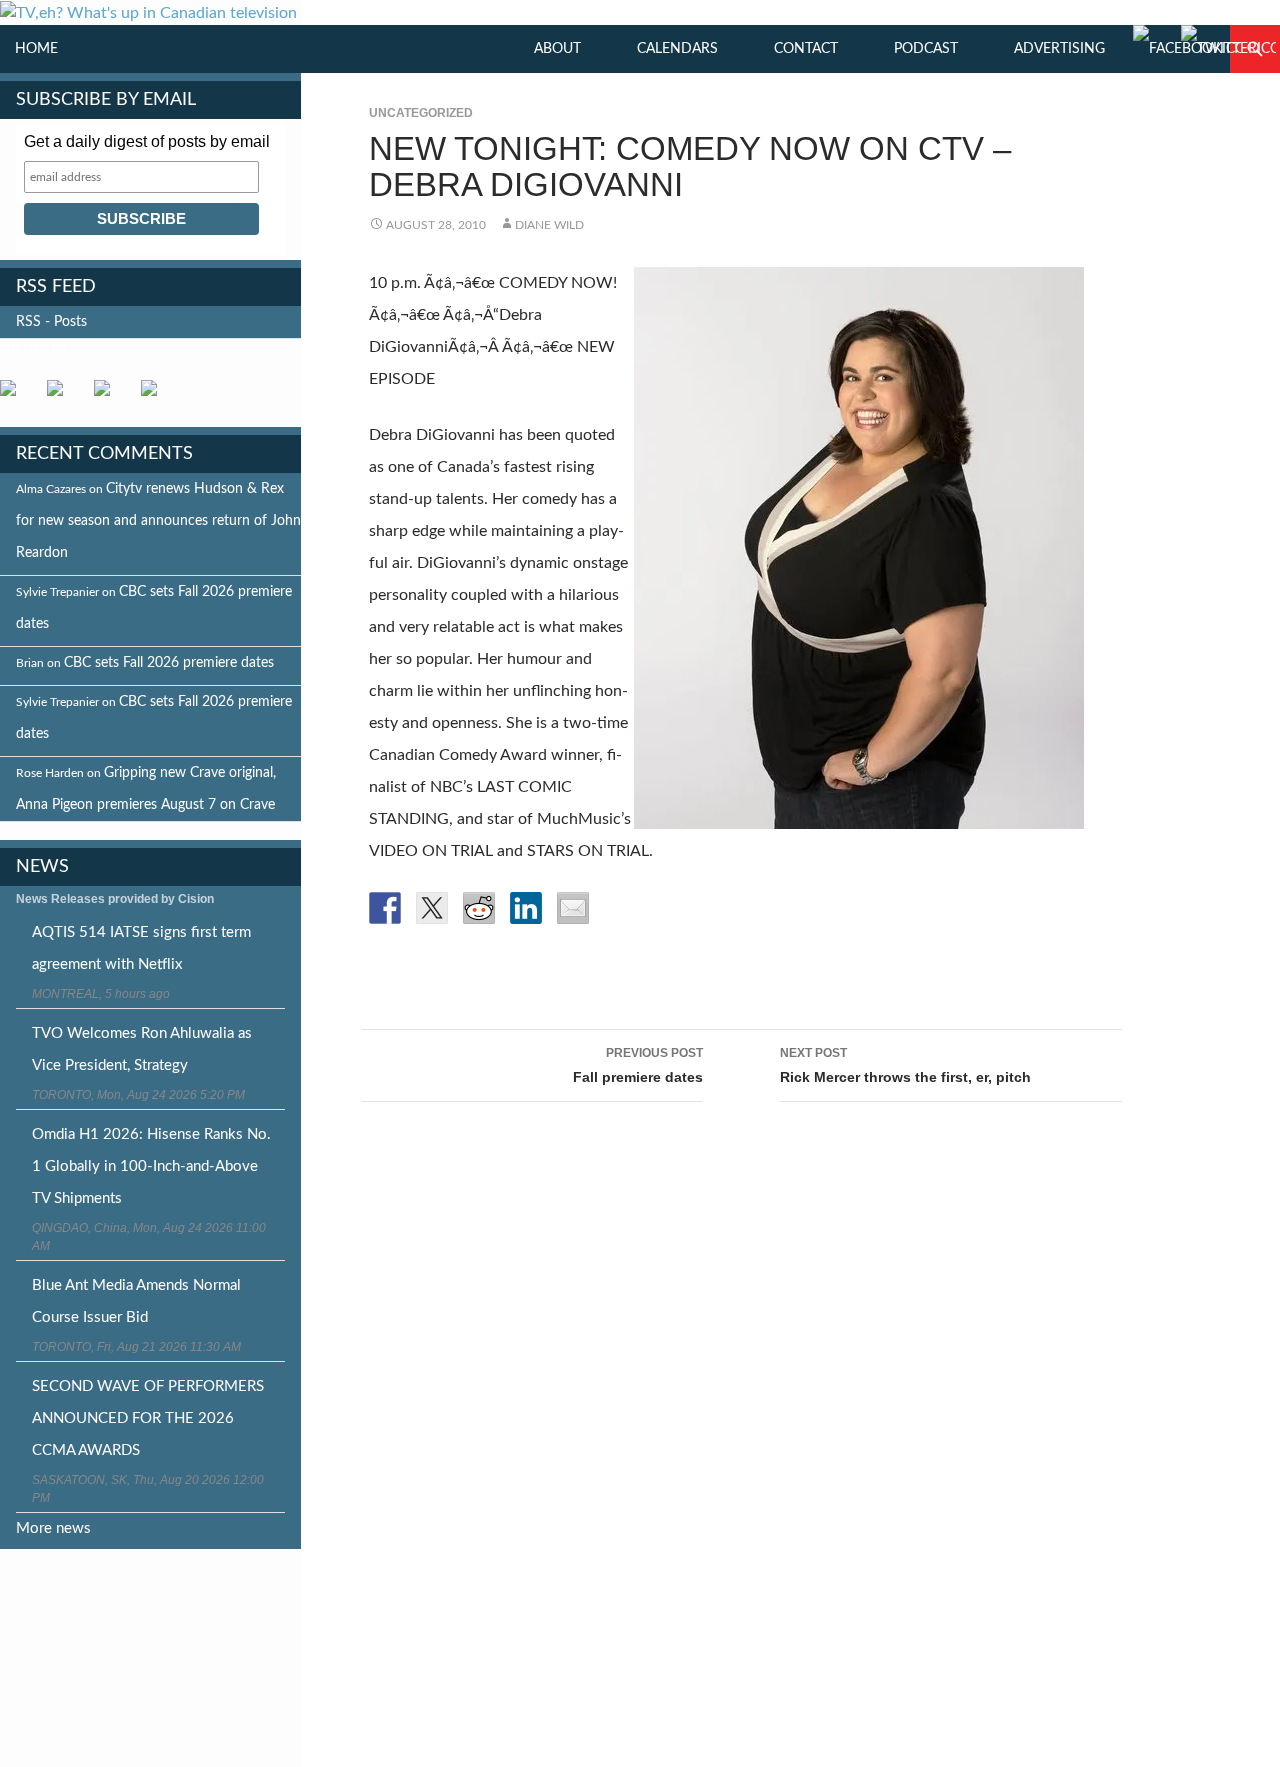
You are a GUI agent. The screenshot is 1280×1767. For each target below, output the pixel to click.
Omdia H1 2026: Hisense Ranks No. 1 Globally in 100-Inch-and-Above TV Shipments (151, 1166)
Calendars (677, 49)
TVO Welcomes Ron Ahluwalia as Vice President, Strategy (142, 1049)
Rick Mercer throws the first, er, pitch (905, 1065)
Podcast (926, 49)
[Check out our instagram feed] (157, 396)
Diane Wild (549, 225)
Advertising (1059, 49)
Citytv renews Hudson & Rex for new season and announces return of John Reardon (158, 521)
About (557, 49)
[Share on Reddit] (479, 908)
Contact (806, 49)
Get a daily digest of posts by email (147, 141)
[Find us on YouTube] (110, 396)
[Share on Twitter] (432, 908)
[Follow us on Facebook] (16, 396)
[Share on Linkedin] (526, 908)
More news (53, 1528)
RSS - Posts (51, 322)
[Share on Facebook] (385, 908)
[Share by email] (573, 908)
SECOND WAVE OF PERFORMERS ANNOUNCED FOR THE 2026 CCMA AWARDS (148, 1418)
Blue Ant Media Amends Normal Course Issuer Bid (136, 1301)
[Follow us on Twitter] (63, 396)
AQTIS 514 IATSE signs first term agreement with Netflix (141, 948)
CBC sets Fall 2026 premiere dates (169, 663)
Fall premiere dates (638, 1065)
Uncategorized (421, 113)
